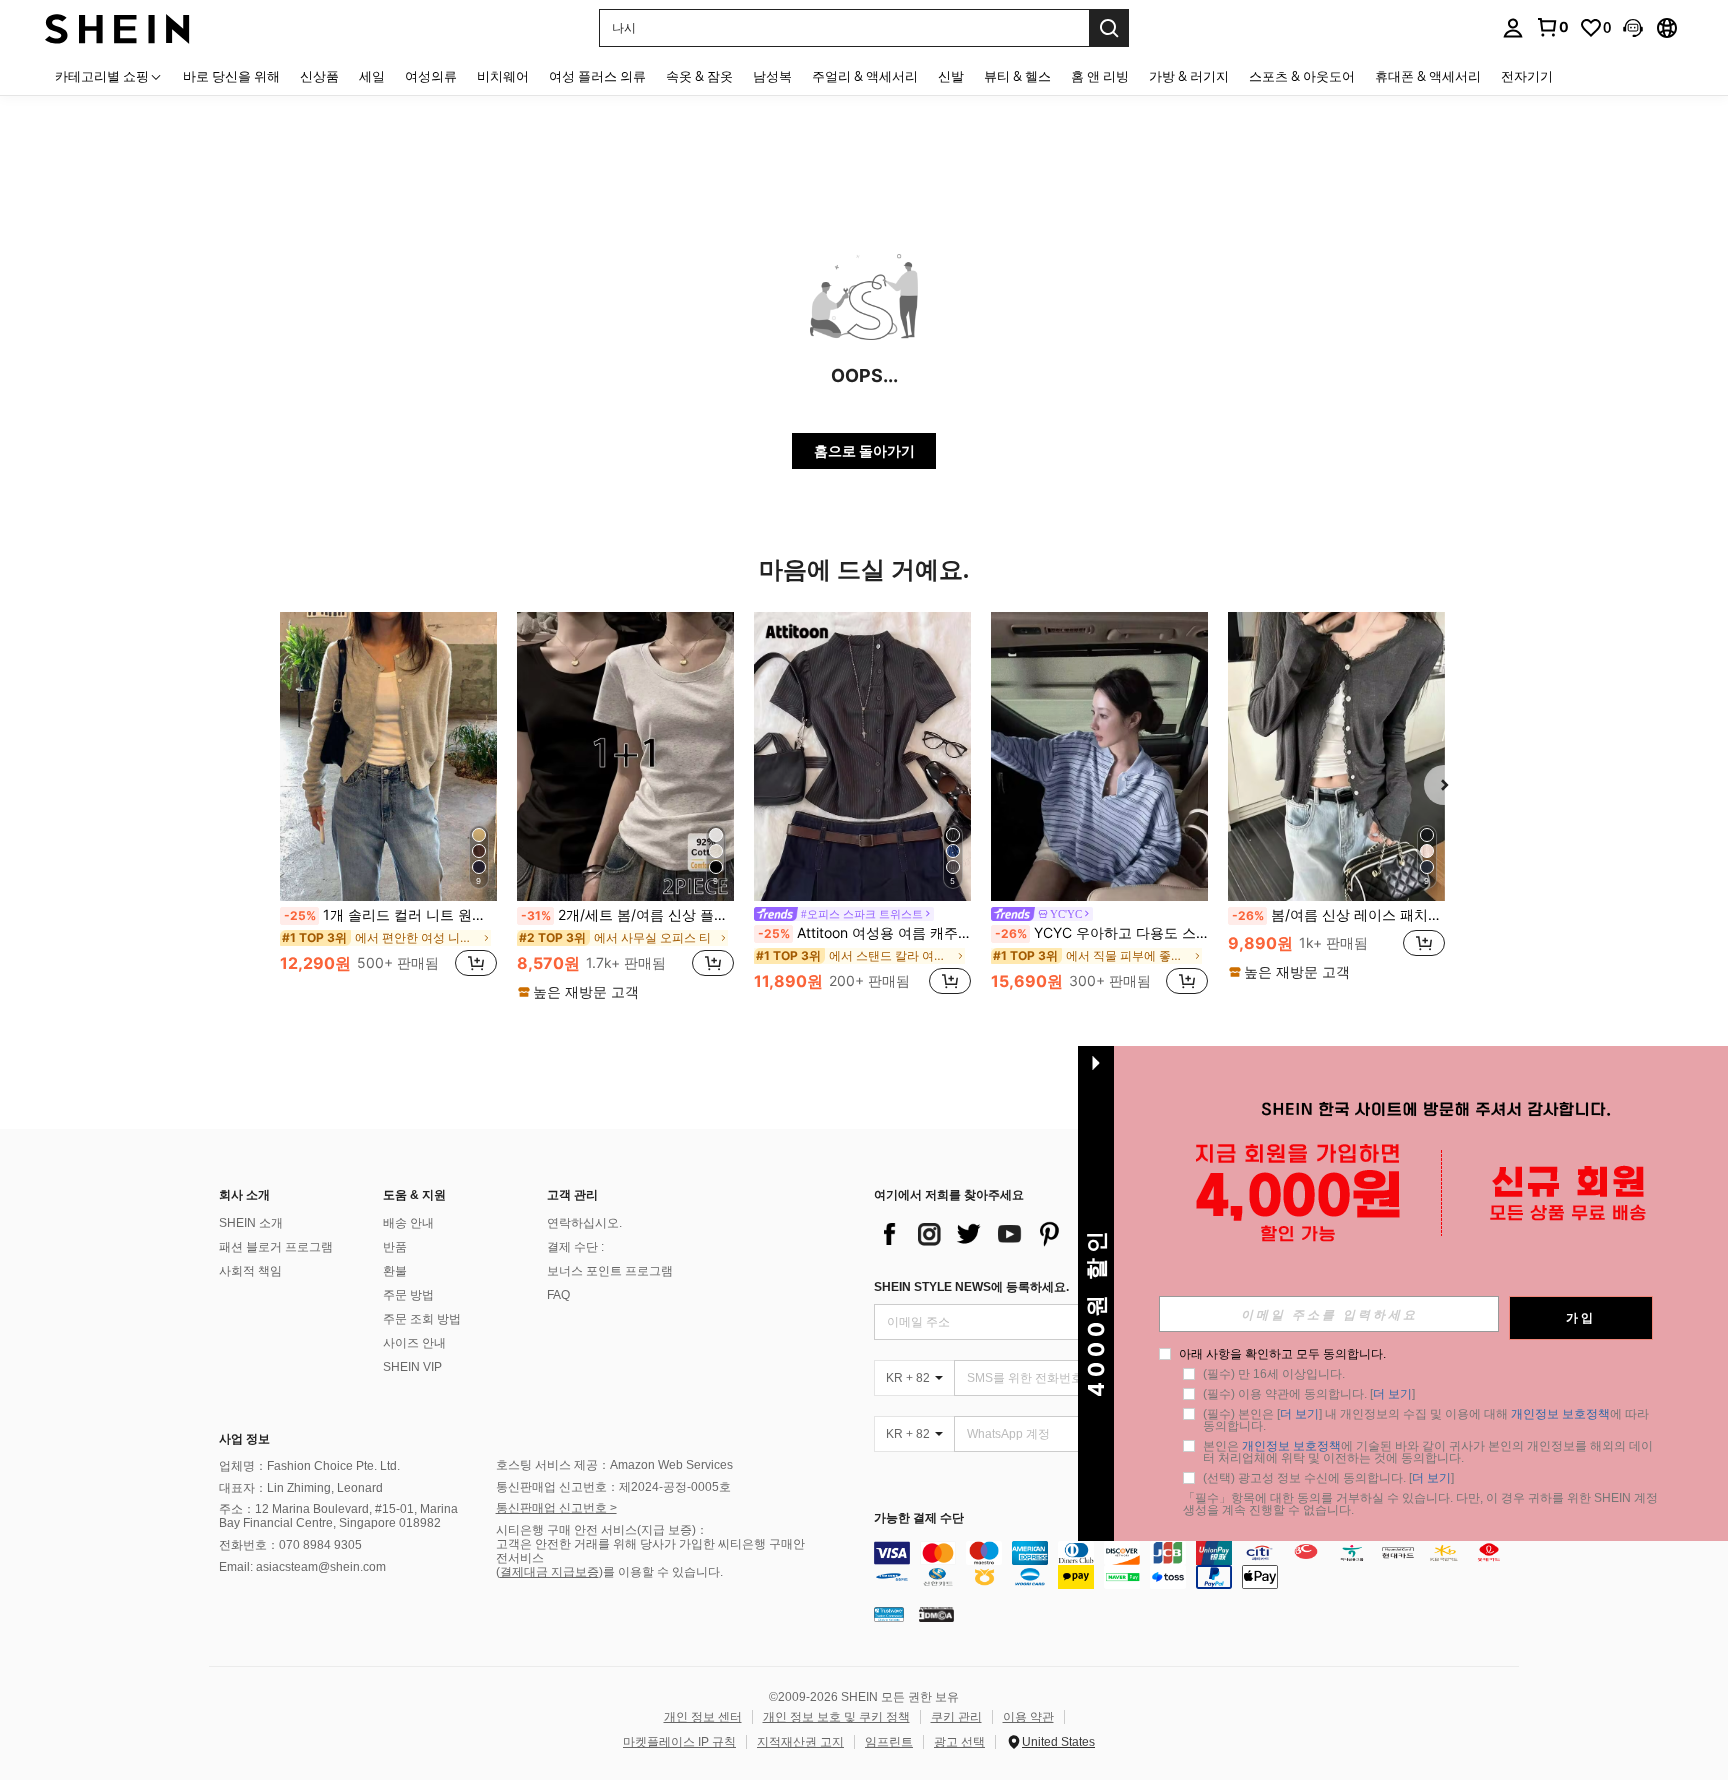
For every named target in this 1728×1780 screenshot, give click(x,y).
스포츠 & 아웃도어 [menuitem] (1302, 76)
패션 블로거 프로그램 (276, 1247)
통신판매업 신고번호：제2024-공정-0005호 (613, 1487)
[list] (1034, 1234)
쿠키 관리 (956, 1717)
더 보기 (1392, 1394)
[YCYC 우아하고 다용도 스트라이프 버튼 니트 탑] (1099, 756)
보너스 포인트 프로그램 (610, 1271)
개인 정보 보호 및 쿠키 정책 (836, 1717)
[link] (1552, 27)
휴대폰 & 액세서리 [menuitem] (1428, 76)
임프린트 (889, 1742)
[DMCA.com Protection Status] (936, 1614)
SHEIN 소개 (251, 1223)
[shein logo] (117, 27)
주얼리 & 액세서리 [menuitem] (865, 76)
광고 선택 (959, 1742)
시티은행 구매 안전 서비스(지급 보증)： (602, 1530)
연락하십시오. (584, 1223)
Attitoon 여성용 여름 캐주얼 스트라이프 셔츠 (864, 933)
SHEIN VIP (412, 1367)
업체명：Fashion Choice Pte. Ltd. (309, 1466)
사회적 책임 (250, 1271)
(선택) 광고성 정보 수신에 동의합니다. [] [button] (1328, 1478)
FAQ (558, 1295)
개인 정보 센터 (703, 1717)
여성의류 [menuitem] (431, 76)
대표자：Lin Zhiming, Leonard (301, 1488)
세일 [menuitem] (372, 76)
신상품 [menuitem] (319, 76)
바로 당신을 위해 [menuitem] (231, 76)
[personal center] (1513, 28)
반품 (395, 1247)
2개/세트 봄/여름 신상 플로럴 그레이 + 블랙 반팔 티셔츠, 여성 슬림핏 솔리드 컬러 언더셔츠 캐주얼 (627, 915)
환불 (395, 1271)
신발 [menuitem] (951, 76)
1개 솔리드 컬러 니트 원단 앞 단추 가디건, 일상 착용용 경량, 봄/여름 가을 (390, 915)
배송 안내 (408, 1223)
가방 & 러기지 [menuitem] (1189, 76)
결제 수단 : (575, 1247)
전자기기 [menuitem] (1527, 76)
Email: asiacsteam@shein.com (302, 1567)
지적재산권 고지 (800, 1742)
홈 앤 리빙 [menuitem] (1100, 76)
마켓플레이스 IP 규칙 (679, 1742)
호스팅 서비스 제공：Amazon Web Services (614, 1465)
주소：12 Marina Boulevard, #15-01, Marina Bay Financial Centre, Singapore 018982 (338, 1516)
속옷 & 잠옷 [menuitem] (699, 76)
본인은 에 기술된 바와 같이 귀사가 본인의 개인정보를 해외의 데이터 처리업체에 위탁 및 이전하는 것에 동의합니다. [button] (1428, 1452)
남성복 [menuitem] (772, 76)
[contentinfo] (1201, 1565)
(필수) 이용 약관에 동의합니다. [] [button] (1309, 1394)
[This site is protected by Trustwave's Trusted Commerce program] (889, 1614)
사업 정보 (244, 1439)
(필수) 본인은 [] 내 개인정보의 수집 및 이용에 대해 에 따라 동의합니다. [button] (1427, 1420)
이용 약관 (1028, 1717)
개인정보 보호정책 (1560, 1414)
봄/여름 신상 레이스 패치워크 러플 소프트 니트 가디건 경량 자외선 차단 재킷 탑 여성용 (1338, 915)
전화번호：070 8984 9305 (290, 1545)
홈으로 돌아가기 (864, 450)
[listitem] (388, 805)
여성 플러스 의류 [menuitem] (597, 76)
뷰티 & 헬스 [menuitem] (1017, 76)
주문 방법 (408, 1295)
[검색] (1109, 28)
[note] (581, 992)
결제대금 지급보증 (549, 1572)
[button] (1633, 28)
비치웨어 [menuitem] (503, 76)
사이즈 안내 (414, 1343)
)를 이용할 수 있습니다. (661, 1572)
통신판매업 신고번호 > (556, 1508)
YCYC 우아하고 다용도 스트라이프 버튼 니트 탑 (1101, 933)
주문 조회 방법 (422, 1319)
